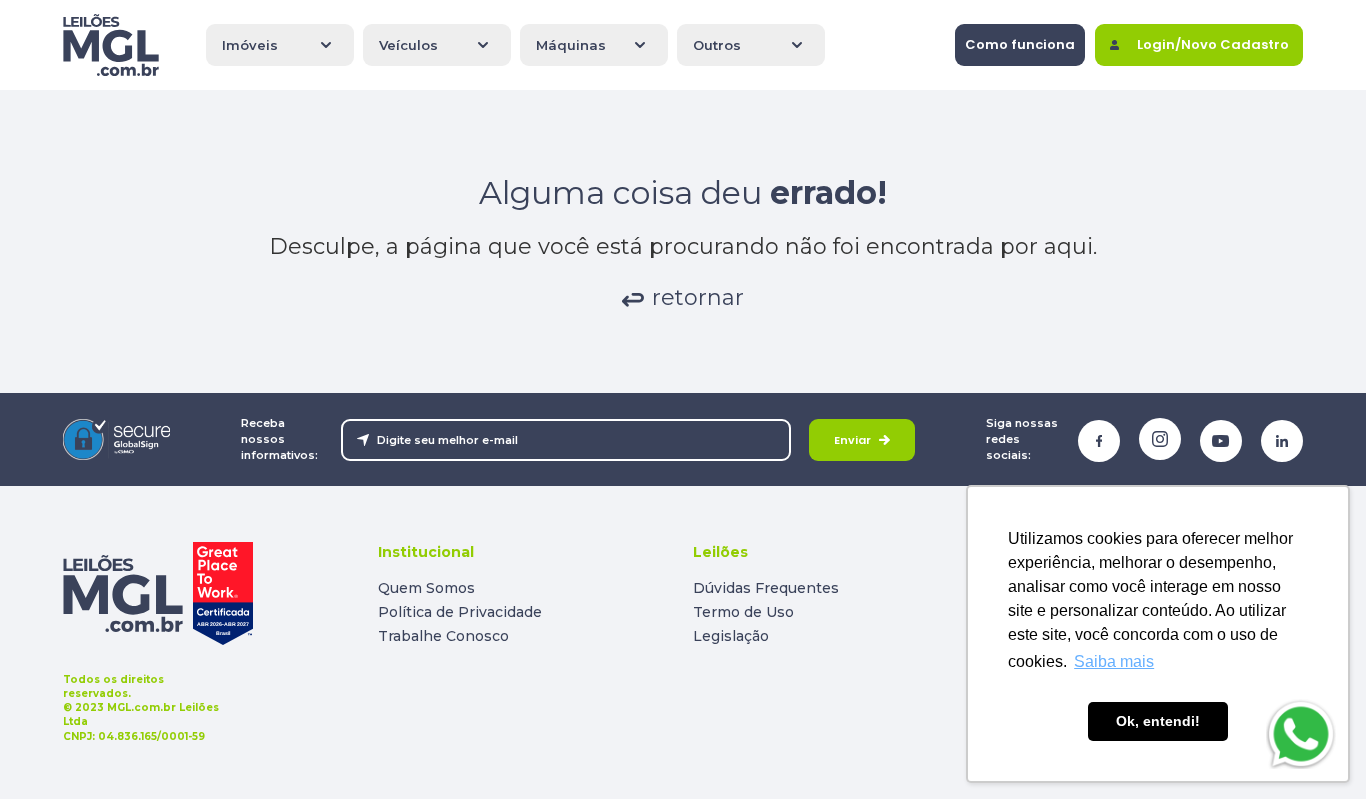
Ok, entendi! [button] (1158, 721)
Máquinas (571, 45)
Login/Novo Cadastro (1213, 44)
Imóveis (250, 45)
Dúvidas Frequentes (766, 588)
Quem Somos (426, 588)
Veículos (408, 45)
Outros (717, 45)
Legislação (731, 636)
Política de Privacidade (460, 612)
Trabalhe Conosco (443, 636)
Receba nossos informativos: (279, 438)
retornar (698, 297)
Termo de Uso (743, 612)
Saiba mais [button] (1114, 661)
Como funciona (1020, 44)
